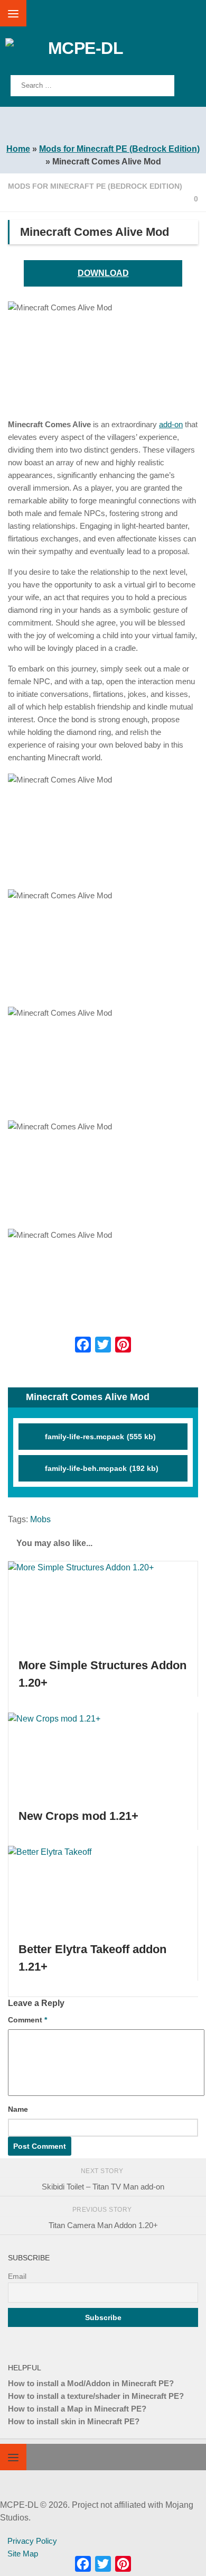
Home (18, 149)
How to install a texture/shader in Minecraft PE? (96, 2396)
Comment (27, 2020)
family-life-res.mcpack (100, 1437)
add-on (171, 424)
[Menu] (13, 13)
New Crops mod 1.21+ (78, 1816)
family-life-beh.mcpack (102, 1468)
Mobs (40, 1519)
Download (103, 273)
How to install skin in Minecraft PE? (74, 2421)
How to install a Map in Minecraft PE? (77, 2409)
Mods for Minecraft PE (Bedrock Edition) (119, 149)
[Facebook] (83, 1345)
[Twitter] (103, 1345)
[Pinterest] (123, 1345)
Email (17, 2276)
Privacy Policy (32, 2541)
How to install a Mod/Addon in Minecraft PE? (91, 2383)
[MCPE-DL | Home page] (104, 54)
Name (18, 2109)
